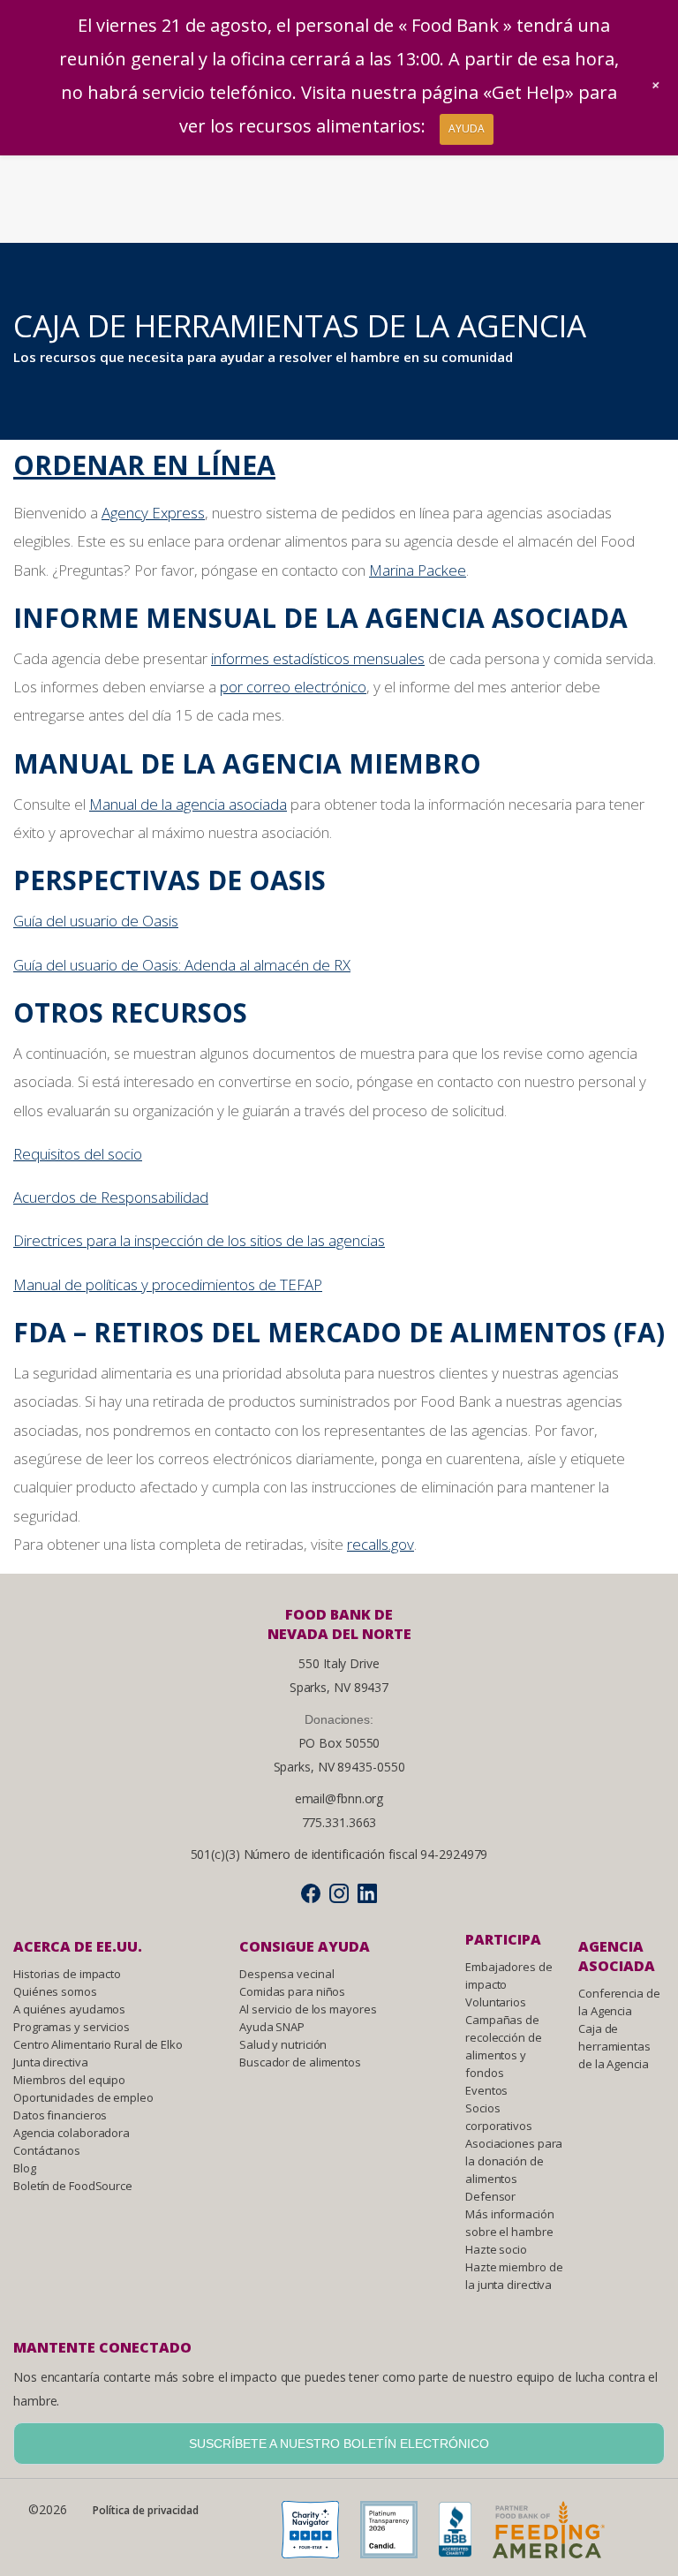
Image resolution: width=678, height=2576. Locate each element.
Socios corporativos (499, 2117)
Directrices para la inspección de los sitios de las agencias (199, 1240)
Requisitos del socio (78, 1154)
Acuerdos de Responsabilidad (111, 1197)
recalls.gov (380, 1544)
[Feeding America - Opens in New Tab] (557, 2534)
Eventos (486, 2090)
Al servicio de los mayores (308, 2009)
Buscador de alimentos (300, 2062)
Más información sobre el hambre (510, 2223)
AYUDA (467, 128)
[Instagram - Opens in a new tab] (339, 1893)
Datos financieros (60, 2115)
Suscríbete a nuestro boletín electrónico (339, 2444)
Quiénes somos (55, 1991)
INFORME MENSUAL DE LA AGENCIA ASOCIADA (320, 618)
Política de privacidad (146, 2510)
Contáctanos (47, 2150)
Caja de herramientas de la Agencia (614, 2046)
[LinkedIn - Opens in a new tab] (367, 1893)
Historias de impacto (67, 1974)
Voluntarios (496, 2002)
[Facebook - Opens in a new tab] (311, 1893)
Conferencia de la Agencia (619, 2002)
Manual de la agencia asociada (188, 804)
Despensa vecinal (286, 1974)
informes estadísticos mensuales (318, 658)
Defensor (490, 2196)
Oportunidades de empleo (83, 2097)
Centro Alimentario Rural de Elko (98, 2044)
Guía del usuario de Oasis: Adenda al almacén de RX (182, 965)
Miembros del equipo (69, 2080)
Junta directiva (51, 2062)
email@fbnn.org (339, 1798)
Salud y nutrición (283, 2044)
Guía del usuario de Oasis (96, 921)
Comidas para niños (292, 1991)
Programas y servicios (72, 2027)
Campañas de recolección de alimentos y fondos (504, 2046)
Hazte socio (496, 2249)
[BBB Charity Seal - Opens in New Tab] (464, 2534)
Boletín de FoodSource (73, 2186)
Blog (25, 2168)
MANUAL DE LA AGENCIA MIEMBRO (247, 763)
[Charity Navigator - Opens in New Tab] (319, 2534)
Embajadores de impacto (509, 1975)
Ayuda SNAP (272, 2027)
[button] (656, 85)
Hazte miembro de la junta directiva (514, 2276)
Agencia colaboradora (72, 2133)
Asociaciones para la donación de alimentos (514, 2161)
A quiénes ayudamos (69, 2009)
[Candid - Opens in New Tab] (398, 2534)
